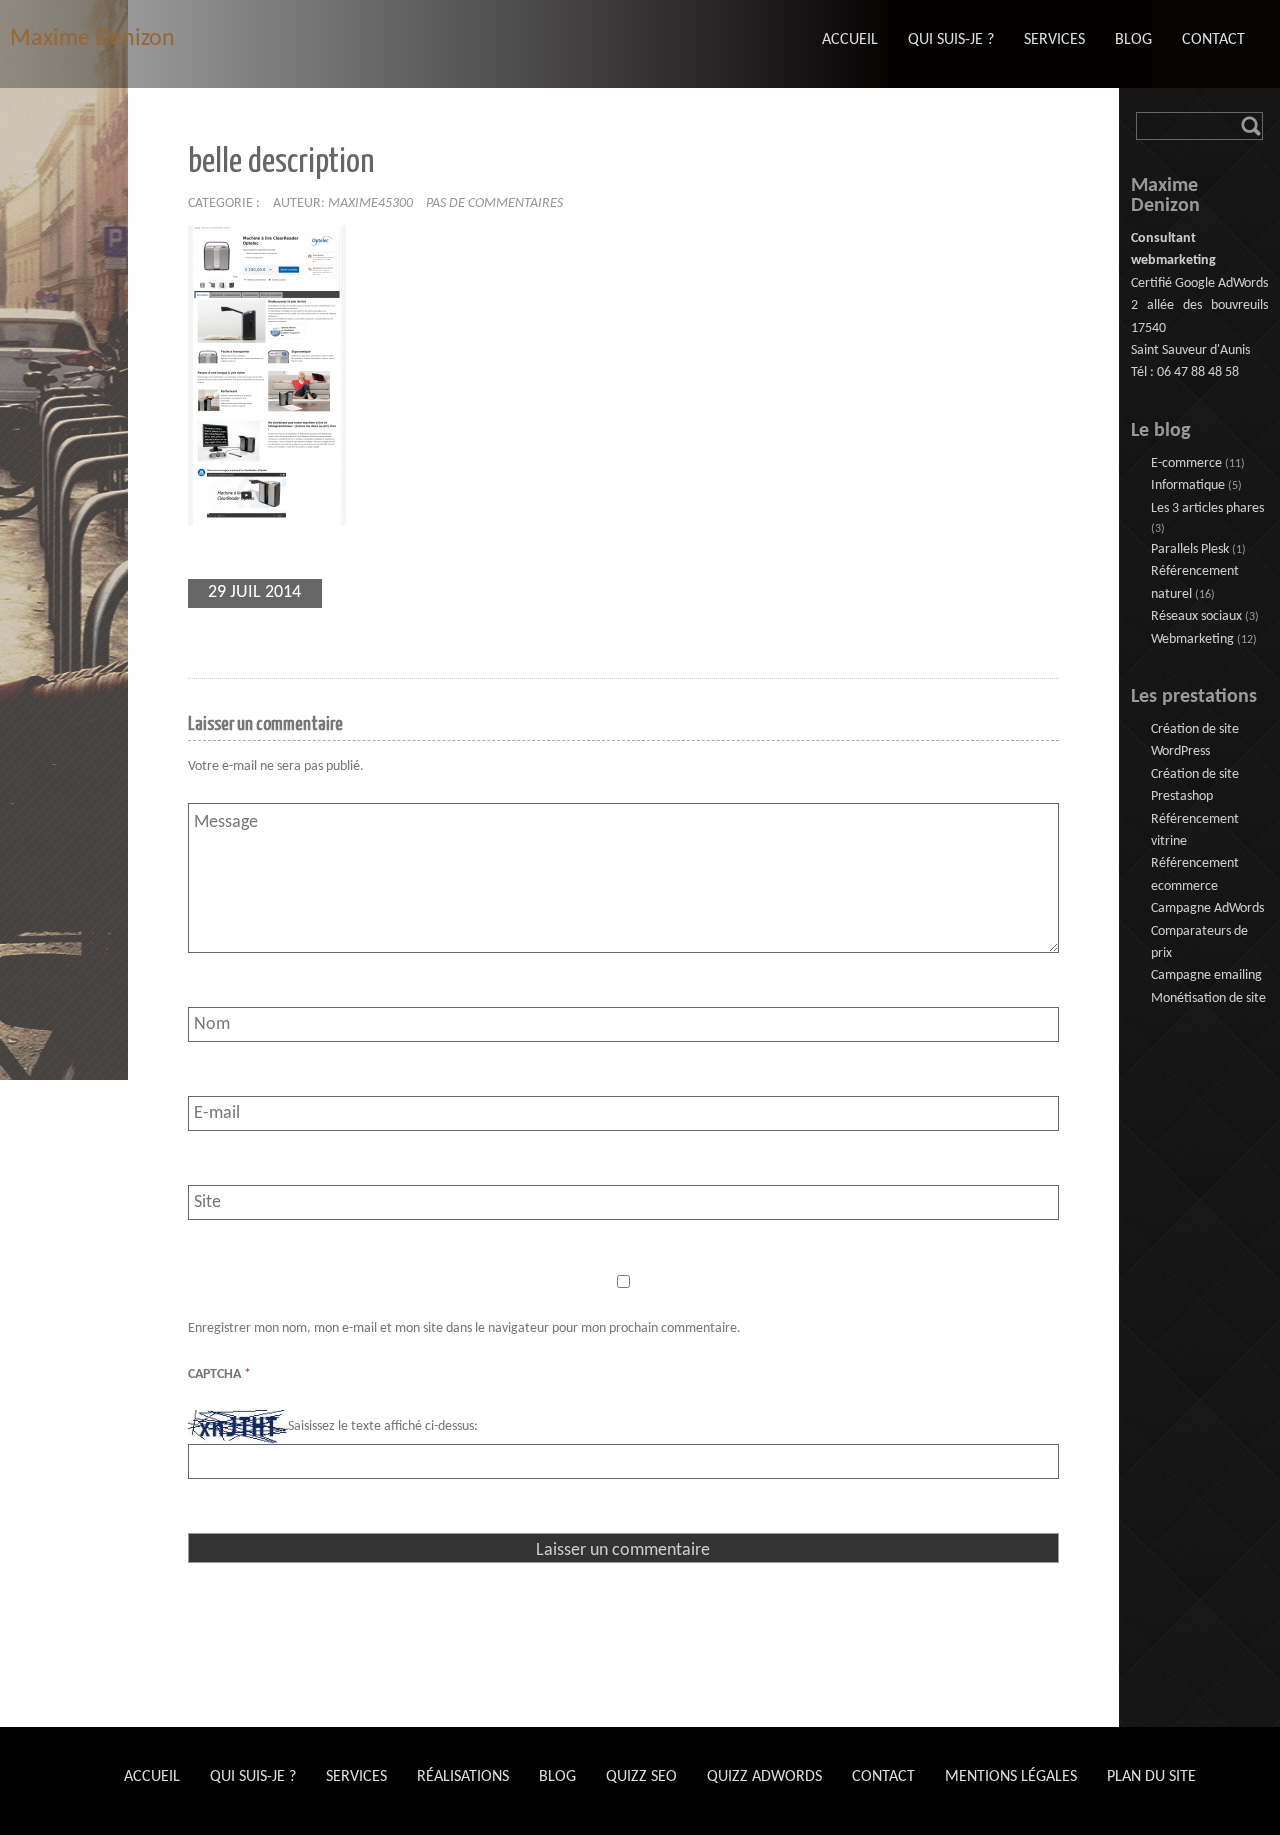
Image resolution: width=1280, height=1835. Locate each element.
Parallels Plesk (1190, 549)
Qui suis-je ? (253, 1777)
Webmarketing (1192, 639)
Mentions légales (1011, 1777)
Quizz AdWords (764, 1777)
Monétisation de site (1208, 998)
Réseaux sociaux (1196, 616)
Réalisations (463, 1777)
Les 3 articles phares (1207, 508)
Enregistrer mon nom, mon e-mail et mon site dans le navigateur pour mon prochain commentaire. (464, 1328)
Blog (557, 1777)
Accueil (152, 1777)
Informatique (1188, 485)
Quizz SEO (641, 1777)
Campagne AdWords (1207, 908)
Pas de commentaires (494, 203)
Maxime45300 (370, 203)
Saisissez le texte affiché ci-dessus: (383, 1426)
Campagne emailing (1206, 975)
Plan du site (1151, 1777)
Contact (883, 1777)
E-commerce (1186, 463)
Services (356, 1777)
